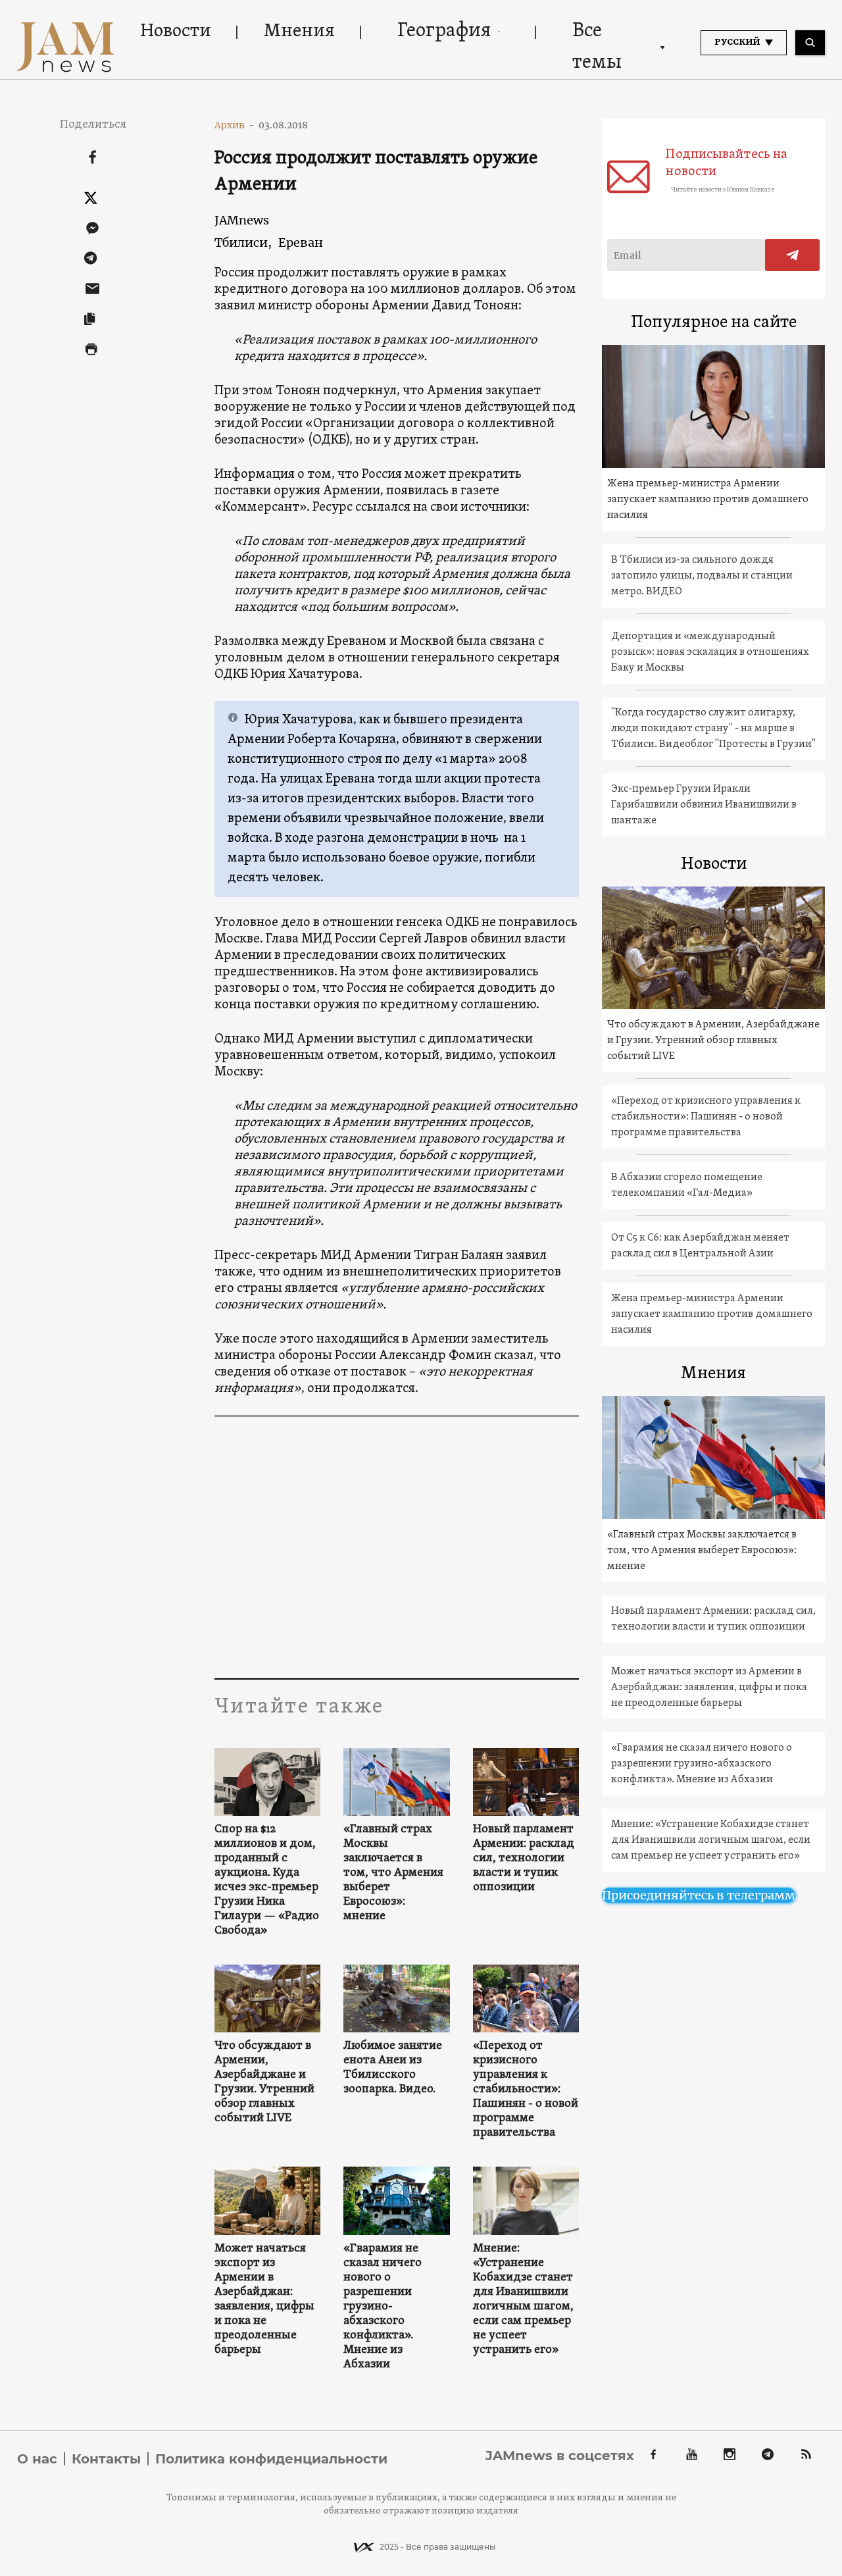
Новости (176, 32)
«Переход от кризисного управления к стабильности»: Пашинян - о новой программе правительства (526, 2090)
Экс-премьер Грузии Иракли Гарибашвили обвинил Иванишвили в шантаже (704, 805)
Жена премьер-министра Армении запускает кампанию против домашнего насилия (708, 500)
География (444, 31)
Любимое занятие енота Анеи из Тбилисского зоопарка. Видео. (393, 2068)
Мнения (299, 32)
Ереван (301, 243)
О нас (37, 2459)
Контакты (106, 2459)
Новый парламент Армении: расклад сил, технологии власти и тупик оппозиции (524, 1859)
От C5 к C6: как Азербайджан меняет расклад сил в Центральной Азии (700, 1246)
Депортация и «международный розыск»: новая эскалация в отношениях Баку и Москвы (710, 652)
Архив (235, 125)
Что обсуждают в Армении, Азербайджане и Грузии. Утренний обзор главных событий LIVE (264, 2082)
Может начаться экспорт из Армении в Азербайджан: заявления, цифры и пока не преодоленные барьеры (264, 2300)
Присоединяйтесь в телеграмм (699, 1895)
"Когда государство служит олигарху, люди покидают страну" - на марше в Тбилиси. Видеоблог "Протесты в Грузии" (713, 729)
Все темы (597, 47)
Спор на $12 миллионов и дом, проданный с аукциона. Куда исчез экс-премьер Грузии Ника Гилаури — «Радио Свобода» (267, 1880)
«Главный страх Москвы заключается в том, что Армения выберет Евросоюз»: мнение (393, 1873)
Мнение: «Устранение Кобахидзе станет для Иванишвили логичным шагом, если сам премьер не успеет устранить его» (523, 2300)
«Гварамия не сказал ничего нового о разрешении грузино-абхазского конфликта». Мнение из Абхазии (383, 2307)
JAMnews (242, 220)
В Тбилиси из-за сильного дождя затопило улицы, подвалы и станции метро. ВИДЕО (702, 576)
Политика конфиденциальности (271, 2459)
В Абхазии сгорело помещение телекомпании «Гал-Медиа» (687, 1185)
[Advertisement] (466, 1547)
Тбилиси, (243, 243)
